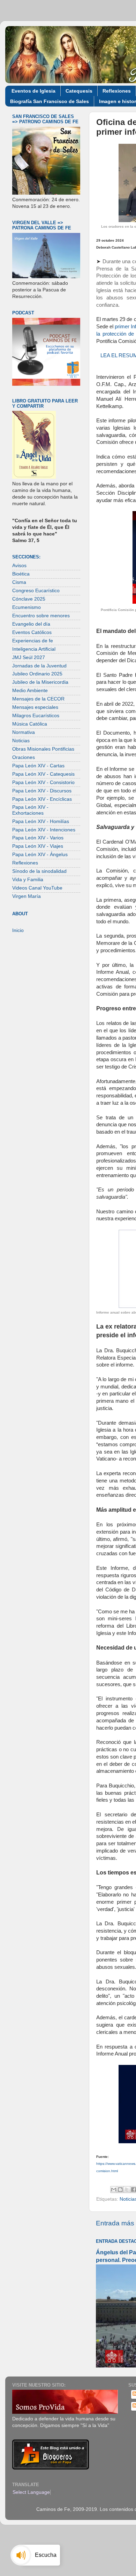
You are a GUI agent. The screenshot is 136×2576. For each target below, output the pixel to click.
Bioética (21, 574)
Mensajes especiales (35, 707)
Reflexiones (117, 91)
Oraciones (24, 757)
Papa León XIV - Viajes (38, 846)
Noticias (21, 741)
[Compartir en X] (127, 2190)
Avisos (19, 566)
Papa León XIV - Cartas (38, 766)
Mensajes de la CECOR (38, 699)
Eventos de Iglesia (33, 91)
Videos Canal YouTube (37, 888)
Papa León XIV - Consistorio (43, 782)
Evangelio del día (31, 624)
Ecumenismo (27, 607)
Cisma (19, 582)
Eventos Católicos (32, 632)
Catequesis (79, 91)
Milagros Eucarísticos (36, 716)
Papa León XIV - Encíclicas (42, 799)
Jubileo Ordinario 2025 (37, 674)
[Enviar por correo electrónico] (114, 2190)
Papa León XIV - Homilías (41, 821)
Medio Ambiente (30, 691)
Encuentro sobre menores (41, 616)
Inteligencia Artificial (34, 649)
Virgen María (27, 896)
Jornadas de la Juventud (39, 666)
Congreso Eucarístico (36, 591)
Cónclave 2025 (29, 599)
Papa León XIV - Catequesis (43, 774)
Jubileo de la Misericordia (40, 682)
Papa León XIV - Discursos (42, 791)
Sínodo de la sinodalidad (39, 871)
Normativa (24, 732)
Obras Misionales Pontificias (43, 749)
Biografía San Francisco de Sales (50, 101)
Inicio (18, 930)
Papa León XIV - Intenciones (44, 830)
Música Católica (30, 724)
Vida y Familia (28, 880)
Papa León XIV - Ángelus (40, 855)
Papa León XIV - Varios (38, 838)
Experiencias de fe (33, 641)
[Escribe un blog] (120, 2190)
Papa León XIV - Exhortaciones (30, 810)
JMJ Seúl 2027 (29, 657)
